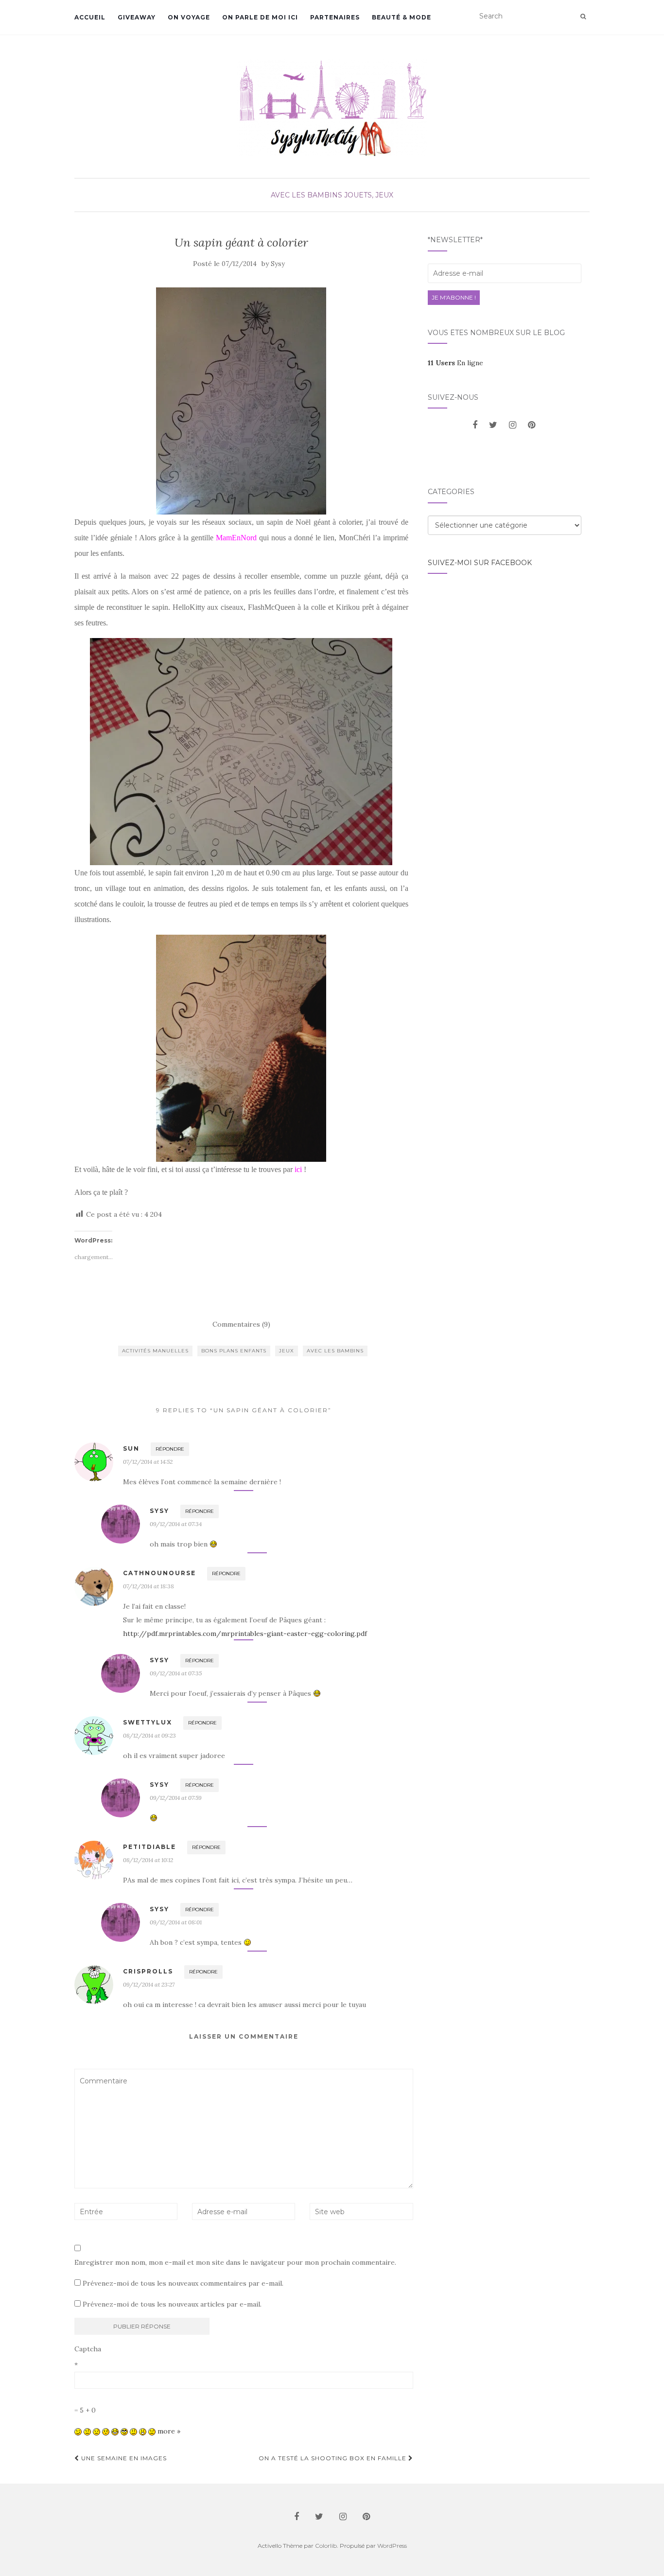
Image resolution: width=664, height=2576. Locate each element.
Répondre (170, 1449)
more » (169, 2431)
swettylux (148, 1722)
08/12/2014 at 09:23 (149, 1735)
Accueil (90, 17)
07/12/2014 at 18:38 (149, 1586)
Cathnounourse (159, 1573)
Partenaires (335, 17)
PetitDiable (149, 1847)
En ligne (455, 363)
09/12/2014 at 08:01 (176, 1922)
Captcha (88, 2349)
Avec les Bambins (306, 195)
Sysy (278, 264)
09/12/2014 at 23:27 (149, 1984)
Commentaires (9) (241, 1324)
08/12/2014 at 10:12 (148, 1860)
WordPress (392, 2546)
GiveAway (137, 17)
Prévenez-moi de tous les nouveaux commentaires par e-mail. (183, 2283)
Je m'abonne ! (454, 297)
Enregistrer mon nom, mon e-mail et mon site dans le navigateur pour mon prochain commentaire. (235, 2262)
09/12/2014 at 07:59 (176, 1798)
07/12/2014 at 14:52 (148, 1462)
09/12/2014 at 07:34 (176, 1524)
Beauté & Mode (402, 17)
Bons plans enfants (234, 1351)
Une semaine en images (123, 2458)
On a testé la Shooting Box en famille (333, 2458)
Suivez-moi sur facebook (480, 563)
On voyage (189, 17)
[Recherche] (583, 17)
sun (131, 1448)
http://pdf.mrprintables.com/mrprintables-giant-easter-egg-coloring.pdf (245, 1634)
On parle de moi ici (260, 17)
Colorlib (326, 2546)
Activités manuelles (155, 1351)
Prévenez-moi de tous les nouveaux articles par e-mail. (172, 2304)
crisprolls (148, 1971)
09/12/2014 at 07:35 (176, 1673)
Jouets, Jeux (369, 195)
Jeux (287, 1351)
